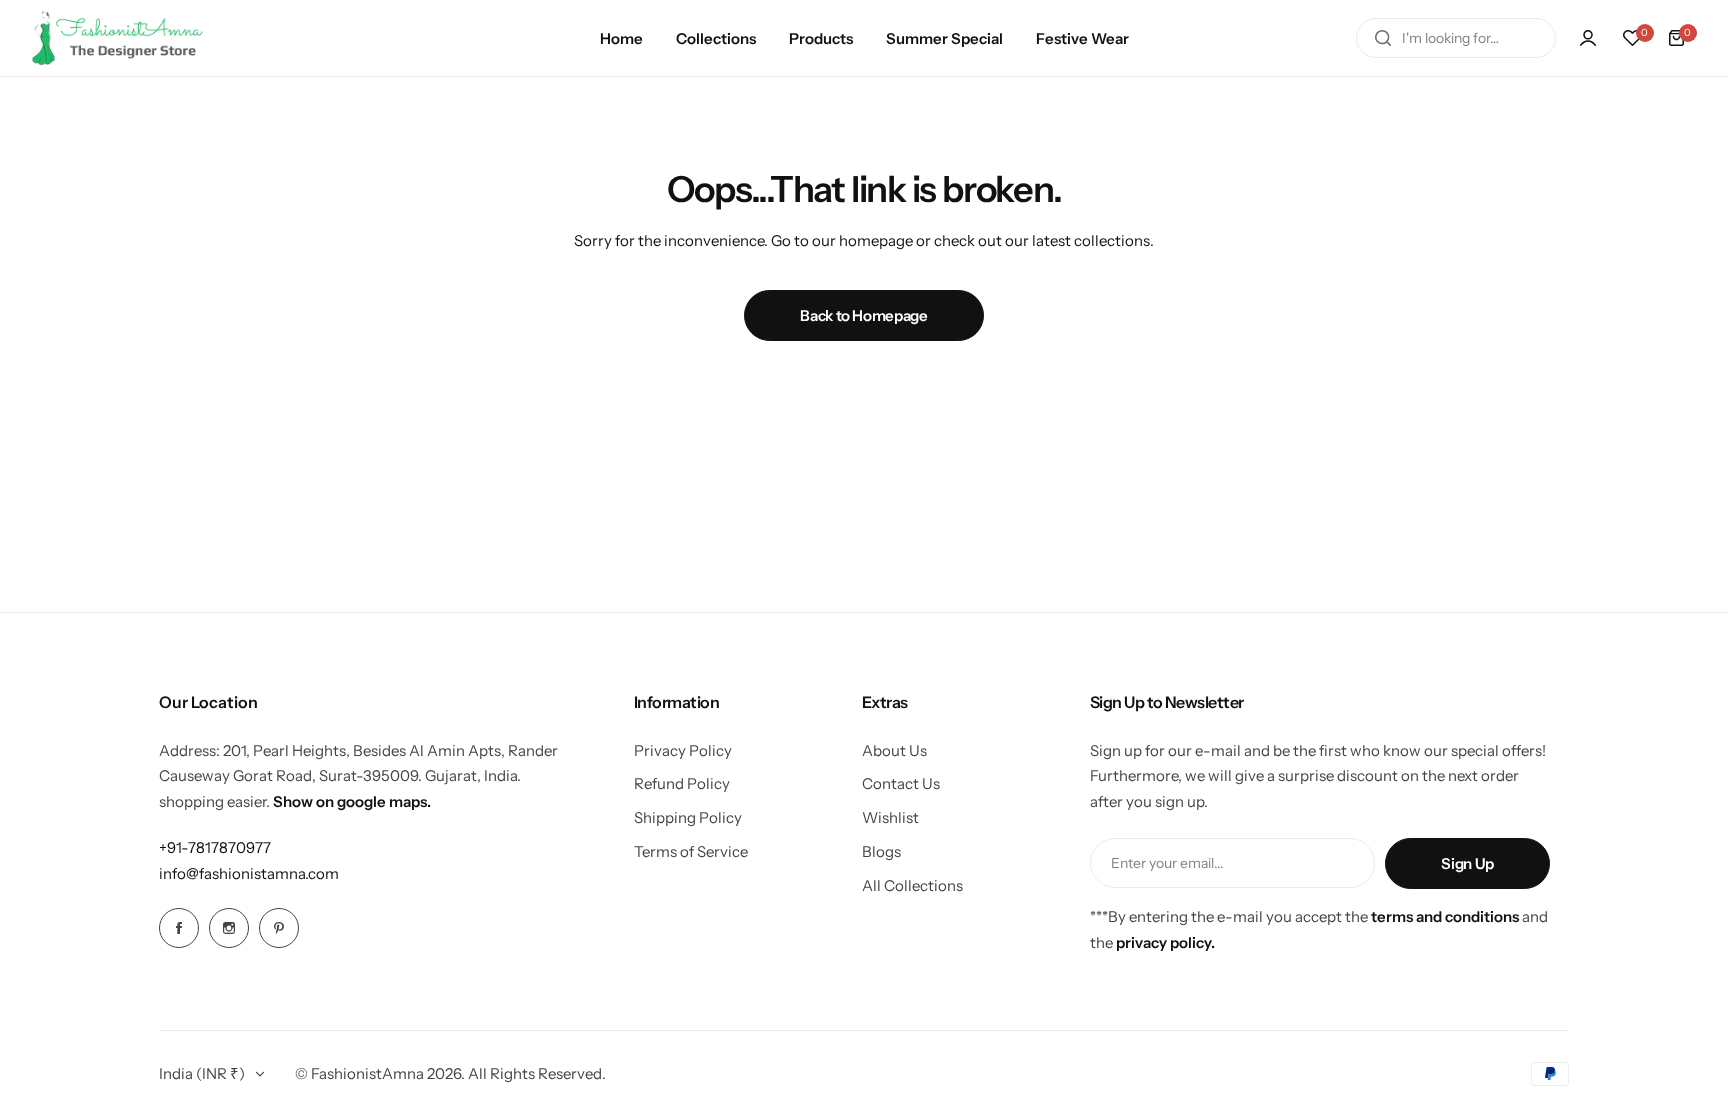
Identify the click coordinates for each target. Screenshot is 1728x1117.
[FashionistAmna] (118, 38)
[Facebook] (179, 928)
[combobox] (1456, 38)
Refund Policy (682, 783)
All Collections (912, 885)
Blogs (881, 851)
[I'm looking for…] (1383, 38)
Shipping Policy (688, 817)
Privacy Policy (683, 750)
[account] (1588, 38)
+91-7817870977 (215, 847)
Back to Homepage (863, 315)
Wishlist (890, 817)
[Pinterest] (279, 928)
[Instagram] (229, 928)
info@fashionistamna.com (249, 873)
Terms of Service (691, 851)
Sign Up (1467, 863)
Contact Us (901, 783)
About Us (894, 750)
